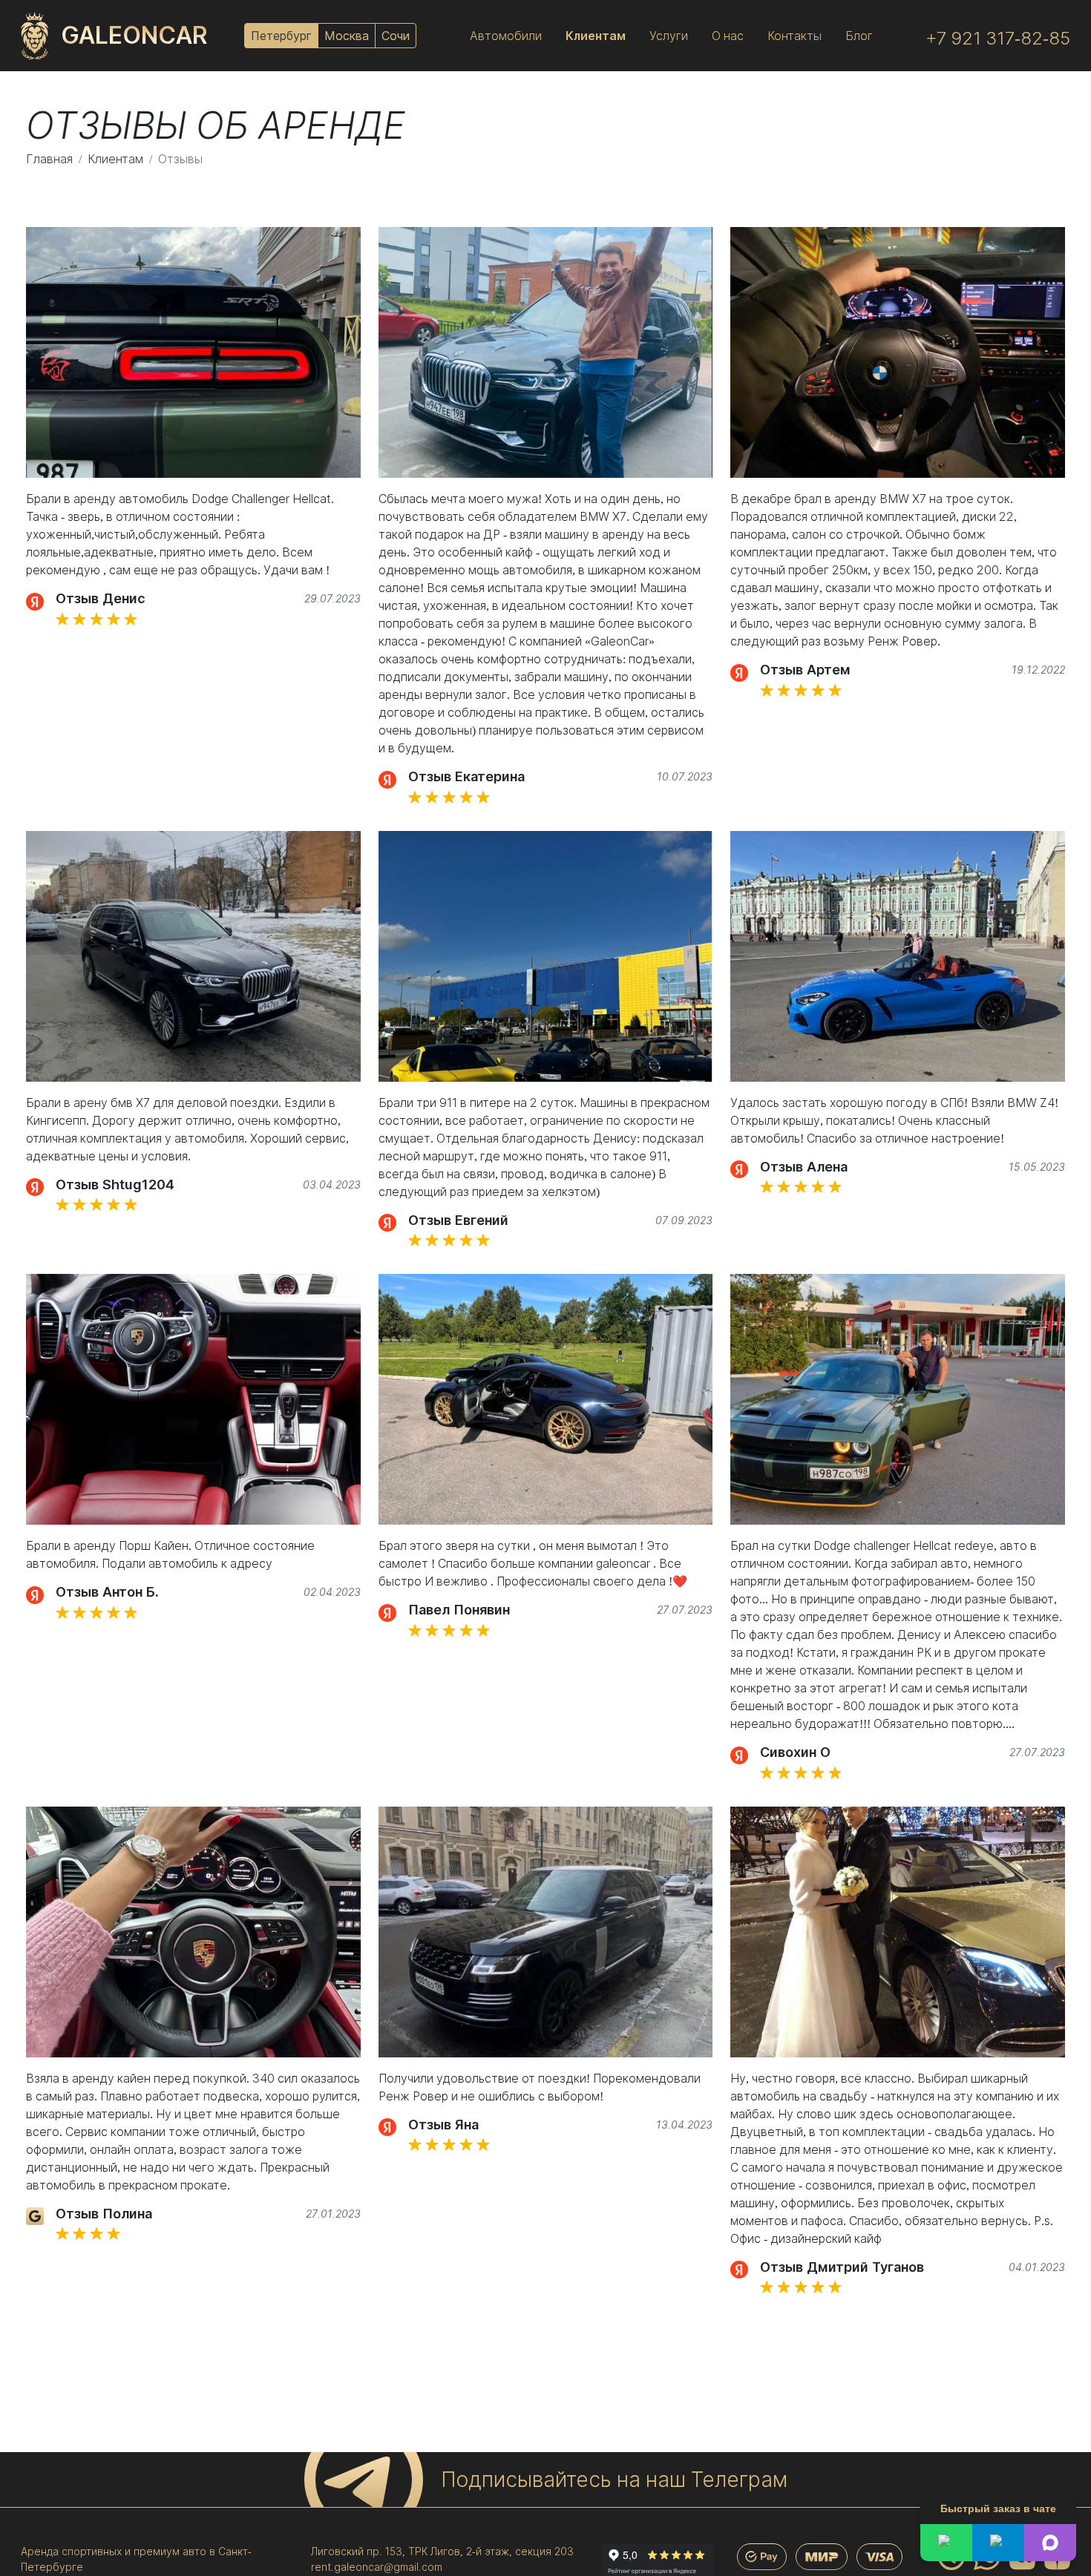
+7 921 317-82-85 (998, 38)
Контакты (795, 36)
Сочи (396, 36)
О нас (728, 36)
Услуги (669, 36)
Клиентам (596, 36)
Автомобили (506, 36)
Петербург (281, 36)
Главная (49, 159)
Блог (859, 36)
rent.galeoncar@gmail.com (377, 2567)
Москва (347, 36)
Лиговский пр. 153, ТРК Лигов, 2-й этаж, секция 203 (442, 2551)
